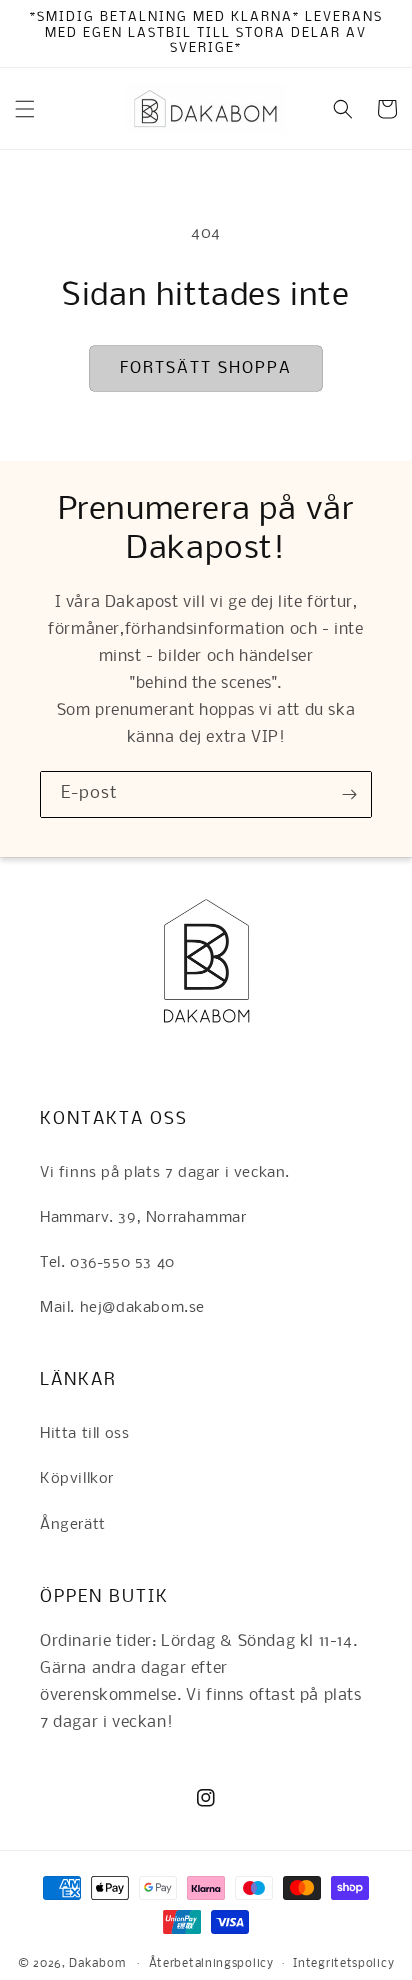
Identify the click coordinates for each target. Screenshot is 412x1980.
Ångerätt (73, 1525)
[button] (25, 109)
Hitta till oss (84, 1434)
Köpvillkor (77, 1479)
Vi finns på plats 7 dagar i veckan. (165, 1173)
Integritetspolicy (343, 1964)
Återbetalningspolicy (211, 1964)
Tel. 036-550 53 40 (107, 1263)
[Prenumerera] (349, 794)
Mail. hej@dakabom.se (122, 1308)
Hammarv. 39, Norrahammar (143, 1218)
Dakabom (97, 1964)
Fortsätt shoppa (206, 368)
